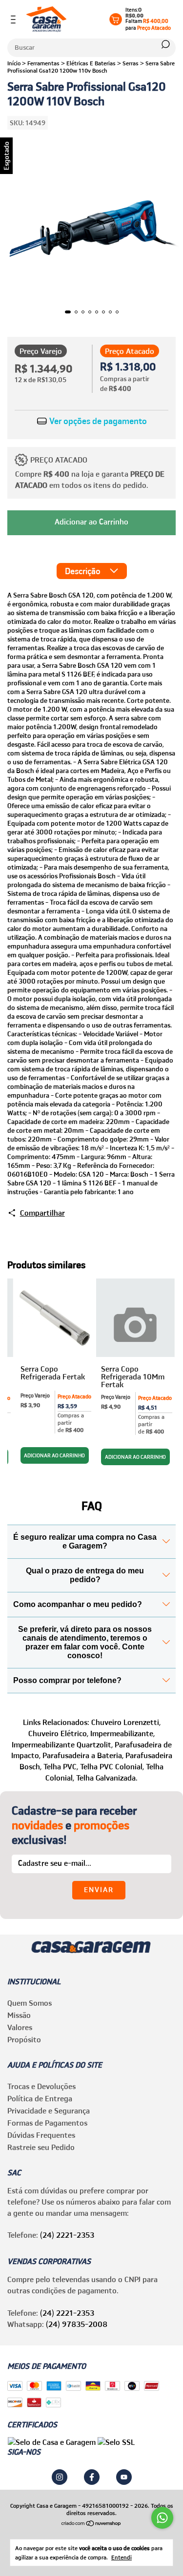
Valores (20, 2027)
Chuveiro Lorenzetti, (126, 1722)
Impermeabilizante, (122, 1733)
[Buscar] (165, 44)
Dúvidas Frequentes (41, 2135)
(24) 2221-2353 (67, 2235)
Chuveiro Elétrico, (58, 1733)
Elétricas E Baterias (91, 63)
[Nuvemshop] (91, 2524)
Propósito (24, 2039)
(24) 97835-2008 (77, 2324)
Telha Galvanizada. (107, 1778)
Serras (131, 63)
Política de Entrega (40, 2098)
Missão (19, 2015)
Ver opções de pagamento (97, 421)
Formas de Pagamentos (47, 2123)
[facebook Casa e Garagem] (92, 2477)
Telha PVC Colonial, (112, 1766)
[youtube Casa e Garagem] (124, 2477)
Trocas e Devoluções (41, 2086)
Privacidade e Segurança (49, 2111)
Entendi (122, 2557)
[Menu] (15, 19)
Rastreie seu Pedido (41, 2147)
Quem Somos (30, 2003)
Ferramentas (43, 63)
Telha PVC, (61, 1766)
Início (14, 63)
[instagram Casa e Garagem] (60, 2477)
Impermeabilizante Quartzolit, (62, 1744)
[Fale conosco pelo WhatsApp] (162, 2518)
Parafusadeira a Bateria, (83, 1755)
